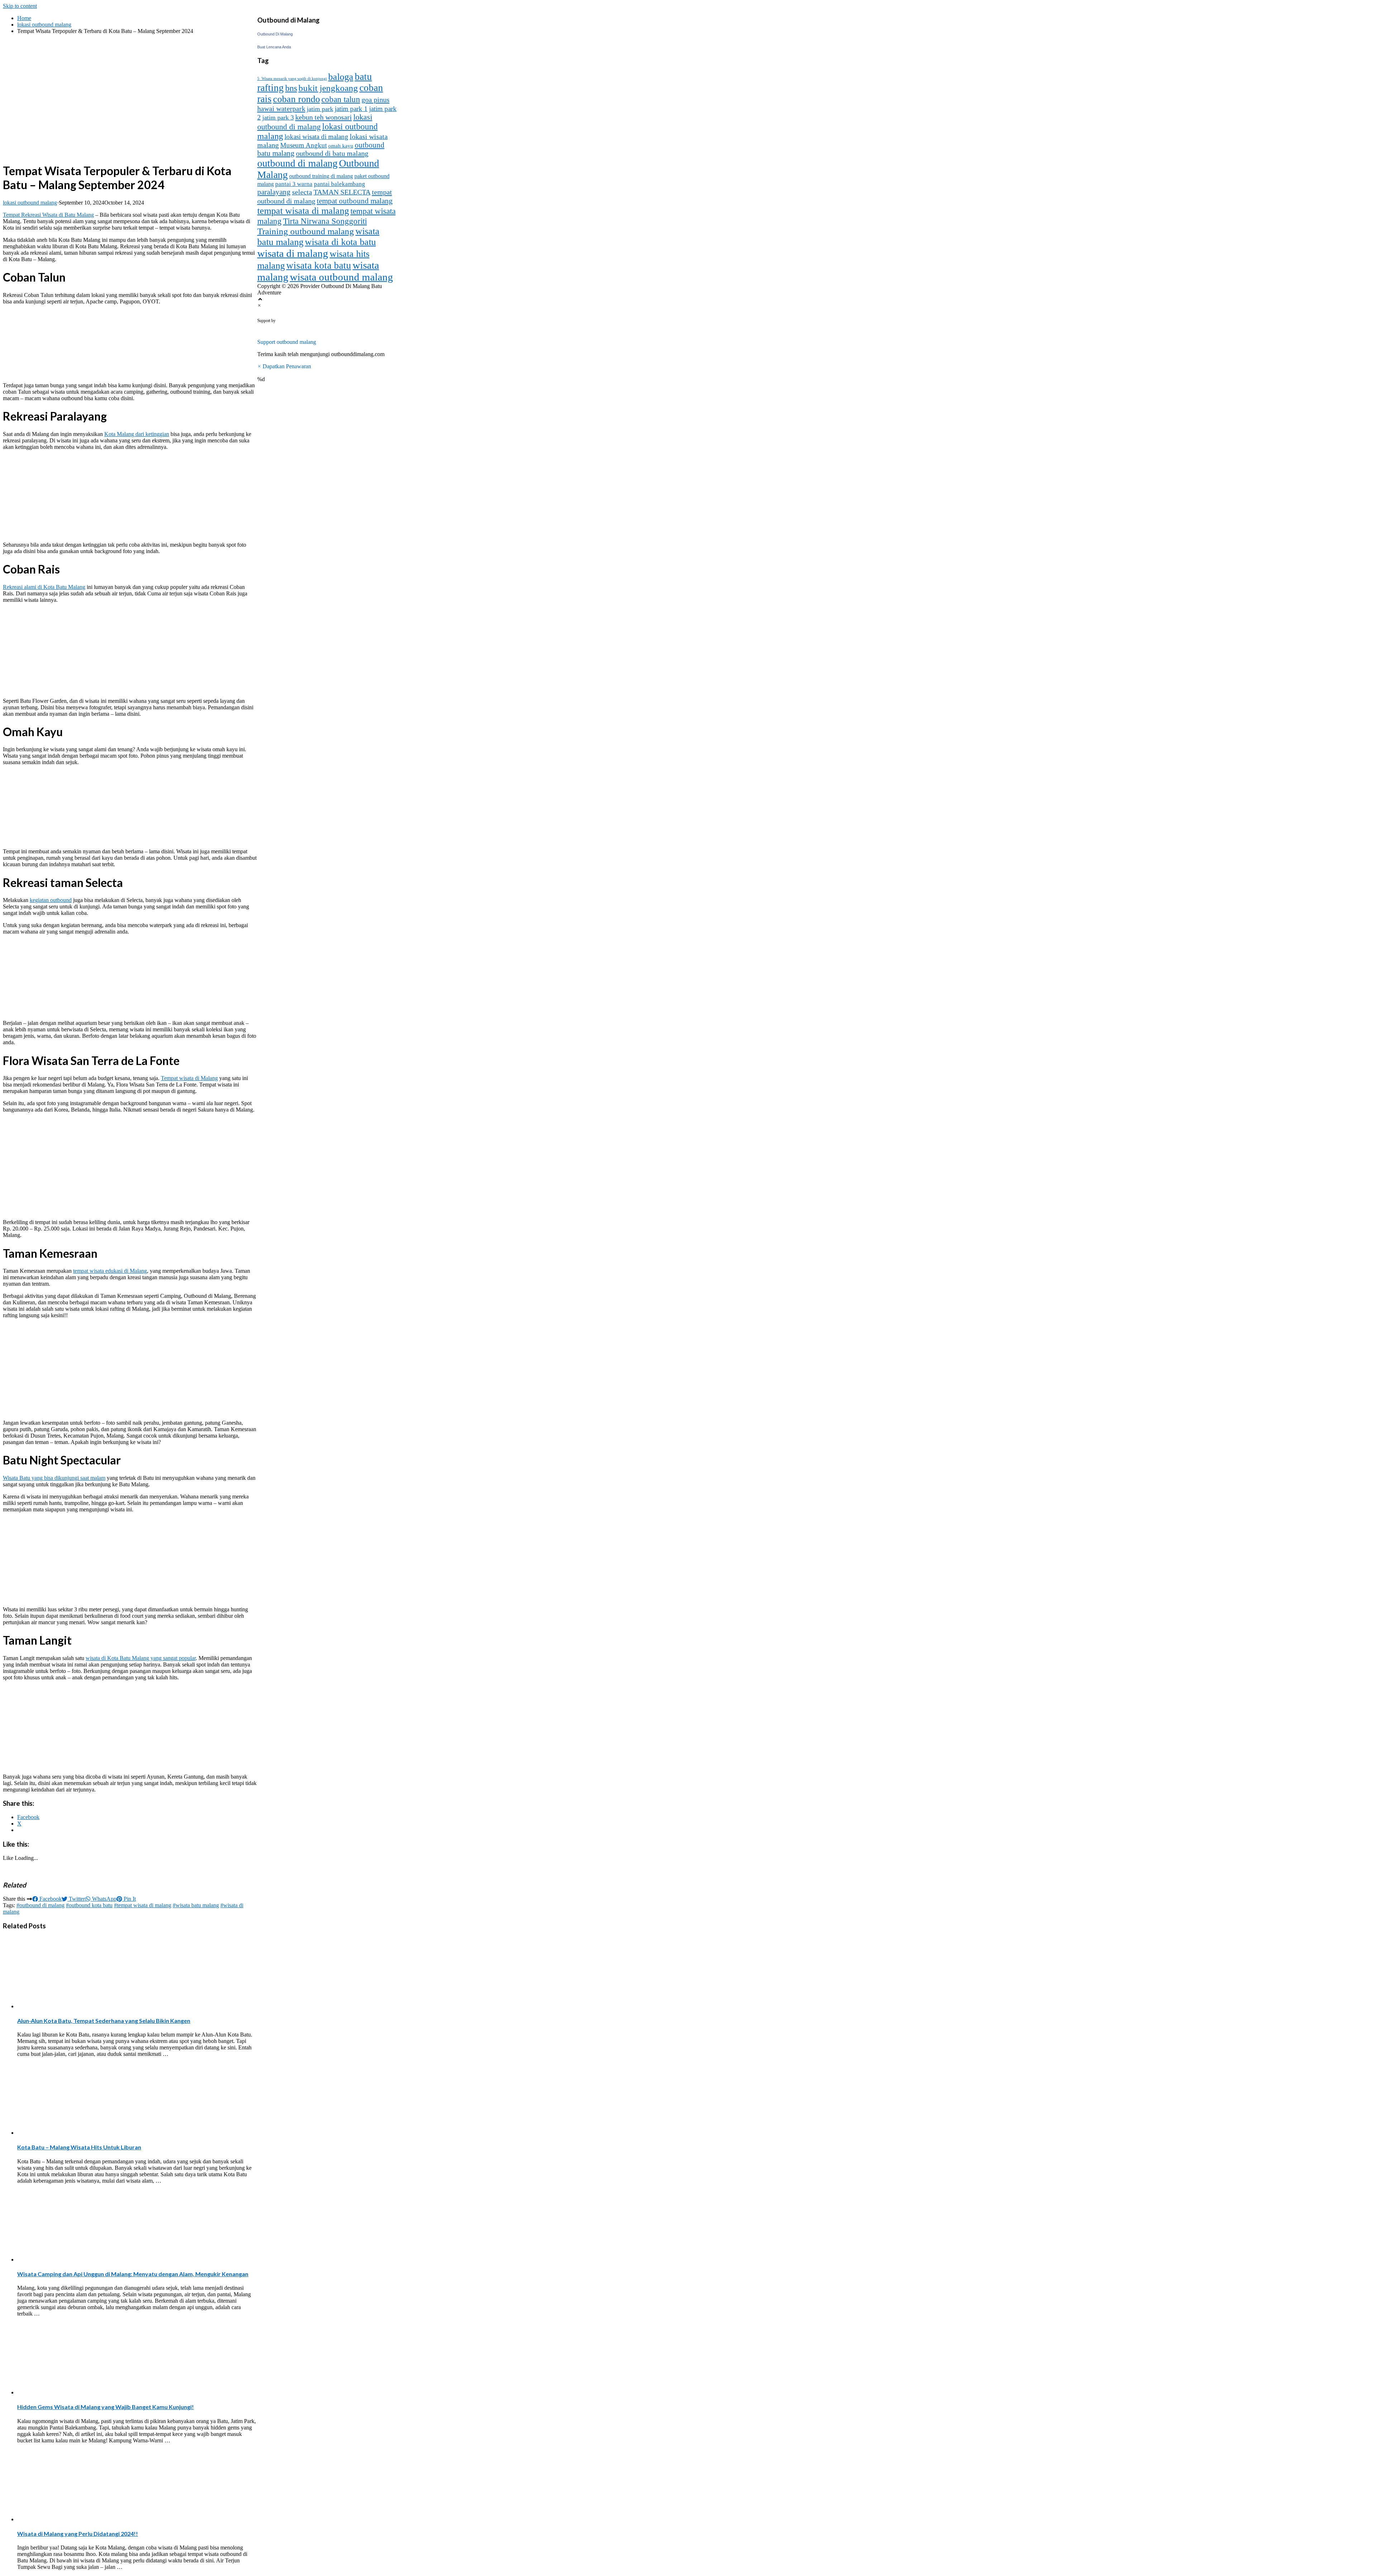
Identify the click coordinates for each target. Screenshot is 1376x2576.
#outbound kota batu (89, 1905)
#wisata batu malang (196, 1905)
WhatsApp (104, 1899)
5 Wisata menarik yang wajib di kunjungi (292, 79)
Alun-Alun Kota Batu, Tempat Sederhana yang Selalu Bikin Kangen (104, 2021)
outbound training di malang (321, 176)
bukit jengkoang (328, 88)
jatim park (320, 109)
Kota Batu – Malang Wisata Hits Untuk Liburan (79, 2147)
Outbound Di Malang (275, 34)
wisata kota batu (319, 265)
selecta (302, 192)
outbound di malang (297, 163)
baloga (341, 77)
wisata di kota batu (340, 242)
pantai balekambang (340, 184)
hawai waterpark (281, 109)
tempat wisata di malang (303, 211)
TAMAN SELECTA (342, 192)
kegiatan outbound (51, 900)
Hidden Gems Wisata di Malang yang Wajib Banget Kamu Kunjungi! (106, 2407)
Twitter (76, 1899)
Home (24, 18)
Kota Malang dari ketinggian (137, 434)
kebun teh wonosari (324, 117)
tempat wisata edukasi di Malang (110, 1271)
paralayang (274, 192)
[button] (688, 339)
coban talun (341, 99)
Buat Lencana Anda (274, 47)
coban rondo (297, 99)
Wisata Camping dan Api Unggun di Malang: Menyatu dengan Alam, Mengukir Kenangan (133, 2274)
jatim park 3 (278, 117)
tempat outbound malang (355, 201)
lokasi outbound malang (44, 25)
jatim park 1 (351, 109)
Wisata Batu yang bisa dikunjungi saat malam (54, 1478)
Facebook (50, 1899)
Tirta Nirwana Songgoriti (325, 221)
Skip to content (20, 6)
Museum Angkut (304, 145)
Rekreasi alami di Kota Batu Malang (44, 587)
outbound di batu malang (332, 153)
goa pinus (376, 100)
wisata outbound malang (341, 277)
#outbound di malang (40, 1905)
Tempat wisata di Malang (189, 1078)
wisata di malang (293, 253)
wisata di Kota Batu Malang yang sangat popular (141, 1658)
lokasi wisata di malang (316, 137)
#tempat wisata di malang (143, 1905)
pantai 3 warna (294, 184)
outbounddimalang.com (320, 321)
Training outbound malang (306, 231)
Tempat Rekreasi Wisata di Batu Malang (48, 215)
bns (291, 88)
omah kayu (341, 146)
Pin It (129, 1899)
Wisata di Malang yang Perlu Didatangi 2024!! (78, 2534)
